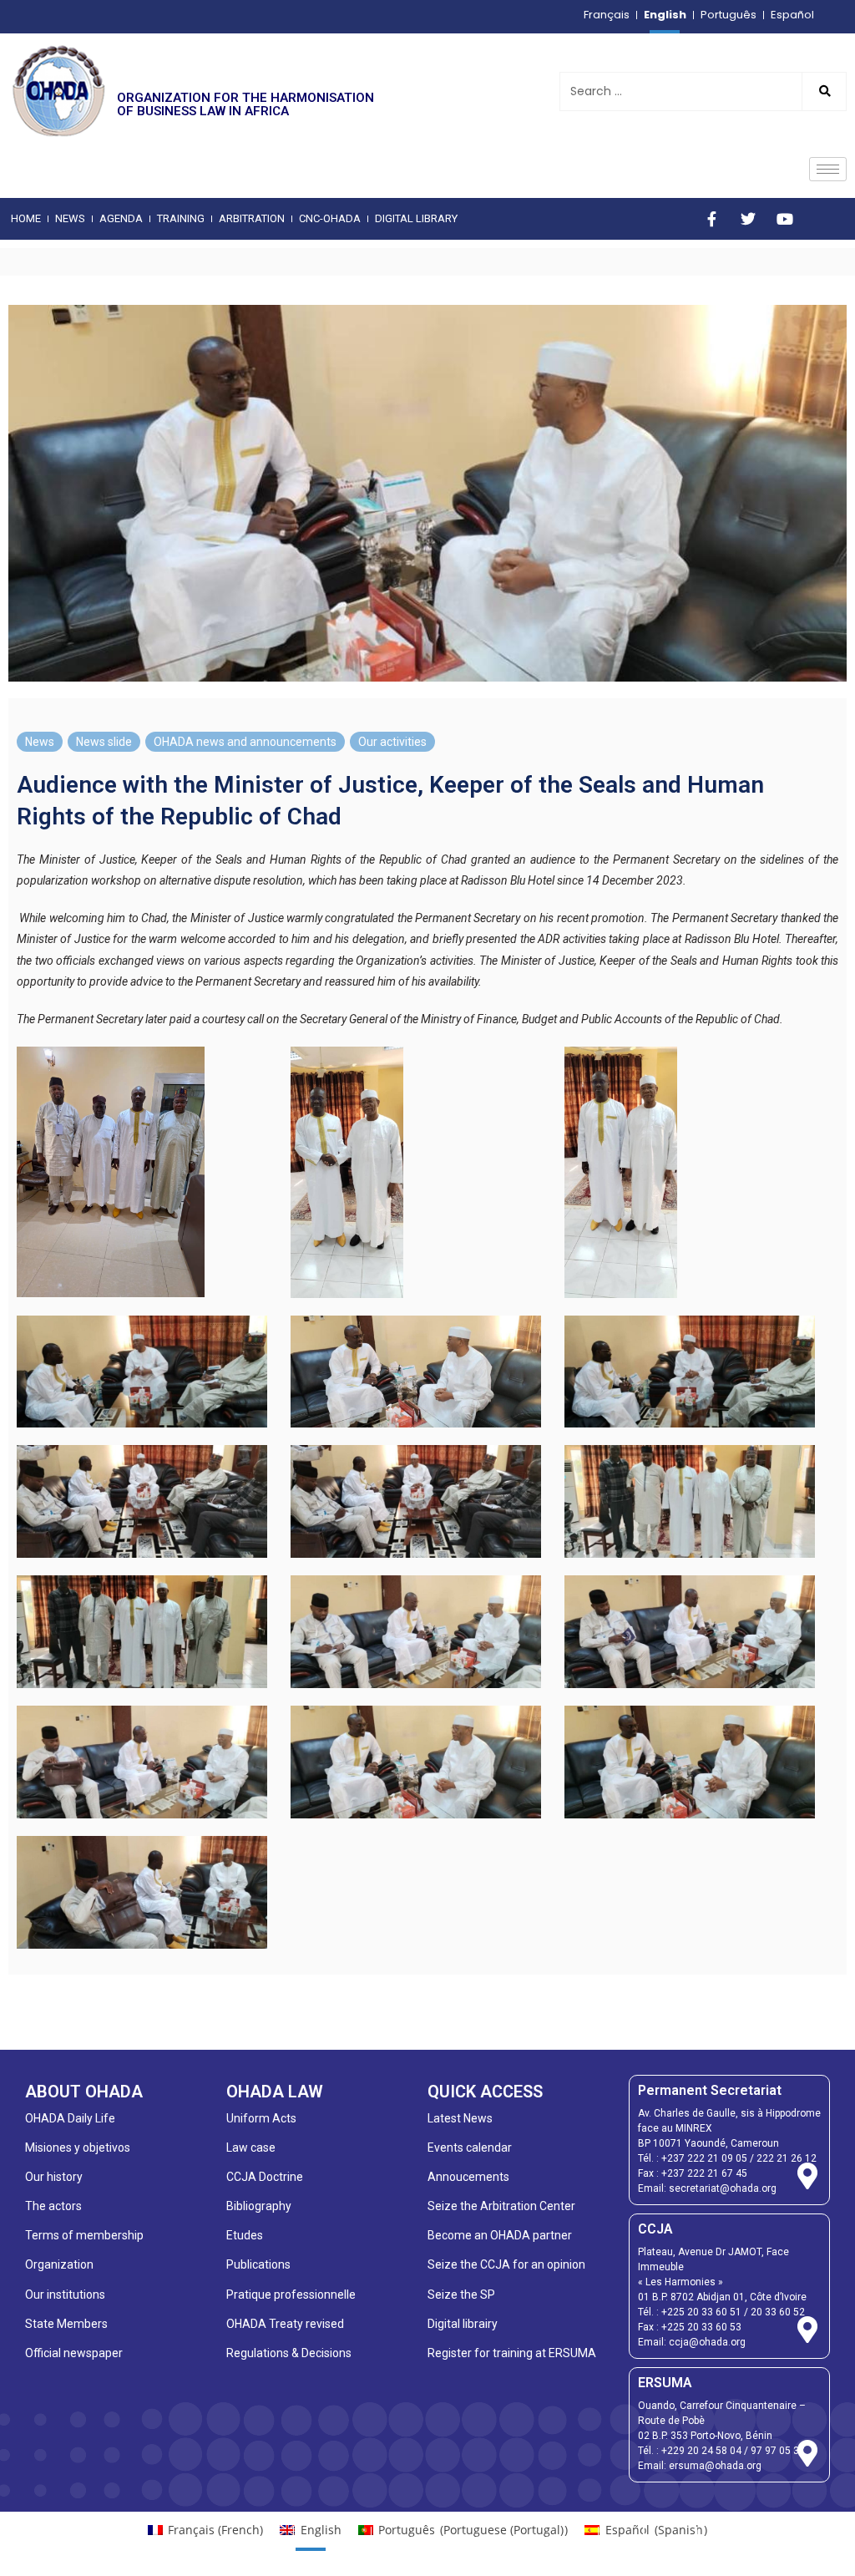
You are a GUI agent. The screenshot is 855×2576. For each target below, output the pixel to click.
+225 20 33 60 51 (701, 2312)
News (40, 742)
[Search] (824, 91)
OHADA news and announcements (245, 742)
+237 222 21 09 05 (704, 2158)
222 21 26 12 (787, 2158)
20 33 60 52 (778, 2312)
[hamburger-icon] (828, 169)
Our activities (392, 742)
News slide (104, 742)
